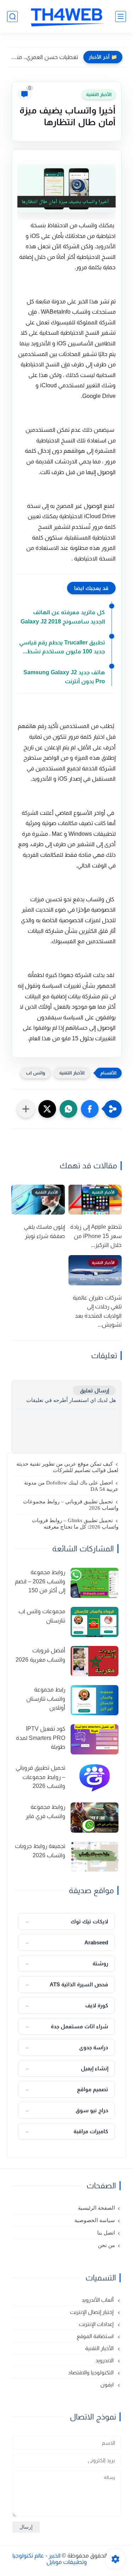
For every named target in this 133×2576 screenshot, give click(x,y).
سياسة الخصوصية (95, 2220)
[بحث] (12, 17)
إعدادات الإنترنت (97, 2324)
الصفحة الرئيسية (96, 2208)
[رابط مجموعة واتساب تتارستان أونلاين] (95, 1700)
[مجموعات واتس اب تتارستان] (95, 1622)
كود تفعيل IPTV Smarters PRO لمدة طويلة (41, 1738)
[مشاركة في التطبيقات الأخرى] (26, 1109)
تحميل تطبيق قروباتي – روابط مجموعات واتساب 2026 (71, 1505)
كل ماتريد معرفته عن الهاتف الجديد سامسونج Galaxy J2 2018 (63, 617)
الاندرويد (105, 2360)
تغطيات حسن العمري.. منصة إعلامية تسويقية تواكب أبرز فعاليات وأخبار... (44, 57)
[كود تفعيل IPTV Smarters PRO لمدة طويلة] (95, 1739)
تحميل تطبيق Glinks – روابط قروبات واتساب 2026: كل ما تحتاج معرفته (75, 1524)
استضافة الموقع (96, 2336)
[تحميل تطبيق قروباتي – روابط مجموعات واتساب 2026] (95, 1778)
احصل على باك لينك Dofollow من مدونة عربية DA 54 (71, 1486)
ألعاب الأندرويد (98, 2300)
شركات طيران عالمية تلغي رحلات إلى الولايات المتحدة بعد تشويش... (97, 1311)
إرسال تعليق (94, 1390)
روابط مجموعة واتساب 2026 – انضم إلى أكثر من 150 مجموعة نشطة (40, 1582)
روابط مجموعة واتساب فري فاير (45, 1812)
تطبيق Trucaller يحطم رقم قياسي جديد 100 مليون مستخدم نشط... (62, 647)
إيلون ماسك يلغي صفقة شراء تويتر (44, 1231)
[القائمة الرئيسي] (121, 17)
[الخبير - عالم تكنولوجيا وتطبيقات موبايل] (67, 16)
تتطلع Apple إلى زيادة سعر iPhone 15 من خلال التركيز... (96, 1236)
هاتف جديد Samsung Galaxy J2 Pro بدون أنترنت (64, 677)
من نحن (106, 2245)
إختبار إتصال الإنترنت (92, 2312)
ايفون (108, 2384)
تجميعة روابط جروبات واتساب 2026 (40, 1851)
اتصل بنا (106, 2233)
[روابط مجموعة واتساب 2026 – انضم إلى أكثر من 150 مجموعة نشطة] (95, 1583)
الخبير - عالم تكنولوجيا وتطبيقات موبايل (50, 2559)
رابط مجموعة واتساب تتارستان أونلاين (46, 1699)
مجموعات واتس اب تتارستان (42, 1616)
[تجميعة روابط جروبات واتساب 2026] (95, 1857)
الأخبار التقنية (99, 94)
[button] (90, 1109)
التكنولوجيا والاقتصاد (92, 2372)
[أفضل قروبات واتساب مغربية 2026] (95, 1661)
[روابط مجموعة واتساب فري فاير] (95, 1818)
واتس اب (35, 1073)
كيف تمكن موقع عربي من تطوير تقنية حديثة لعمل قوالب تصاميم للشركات (67, 1467)
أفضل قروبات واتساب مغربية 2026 (40, 1655)
